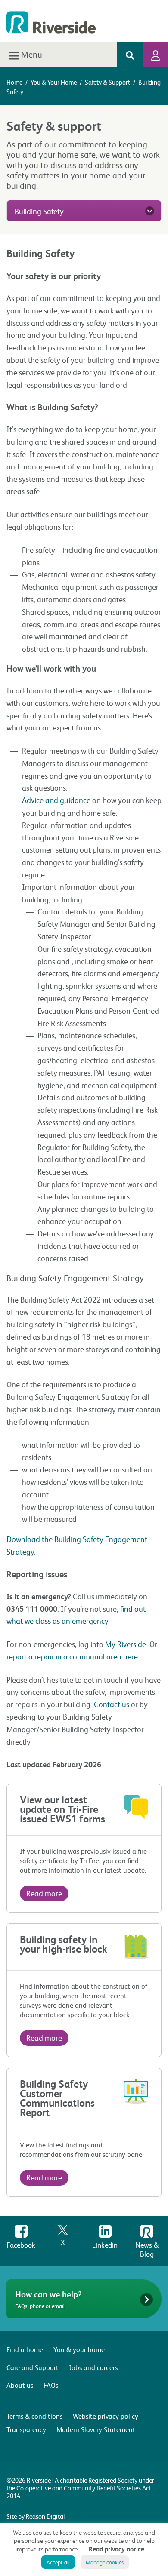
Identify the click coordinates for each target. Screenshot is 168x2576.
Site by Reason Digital (36, 2516)
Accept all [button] (58, 2562)
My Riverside (126, 1644)
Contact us (112, 1704)
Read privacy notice (117, 2549)
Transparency (26, 2429)
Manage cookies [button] (105, 2562)
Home (14, 82)
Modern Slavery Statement (96, 2429)
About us (20, 2385)
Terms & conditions (34, 2416)
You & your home (54, 82)
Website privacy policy (106, 2416)
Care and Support (33, 2367)
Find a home (25, 2349)
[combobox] (84, 211)
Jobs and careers (93, 2367)
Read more (44, 1893)
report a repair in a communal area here (72, 1656)
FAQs (51, 2385)
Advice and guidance (56, 800)
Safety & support (107, 82)
